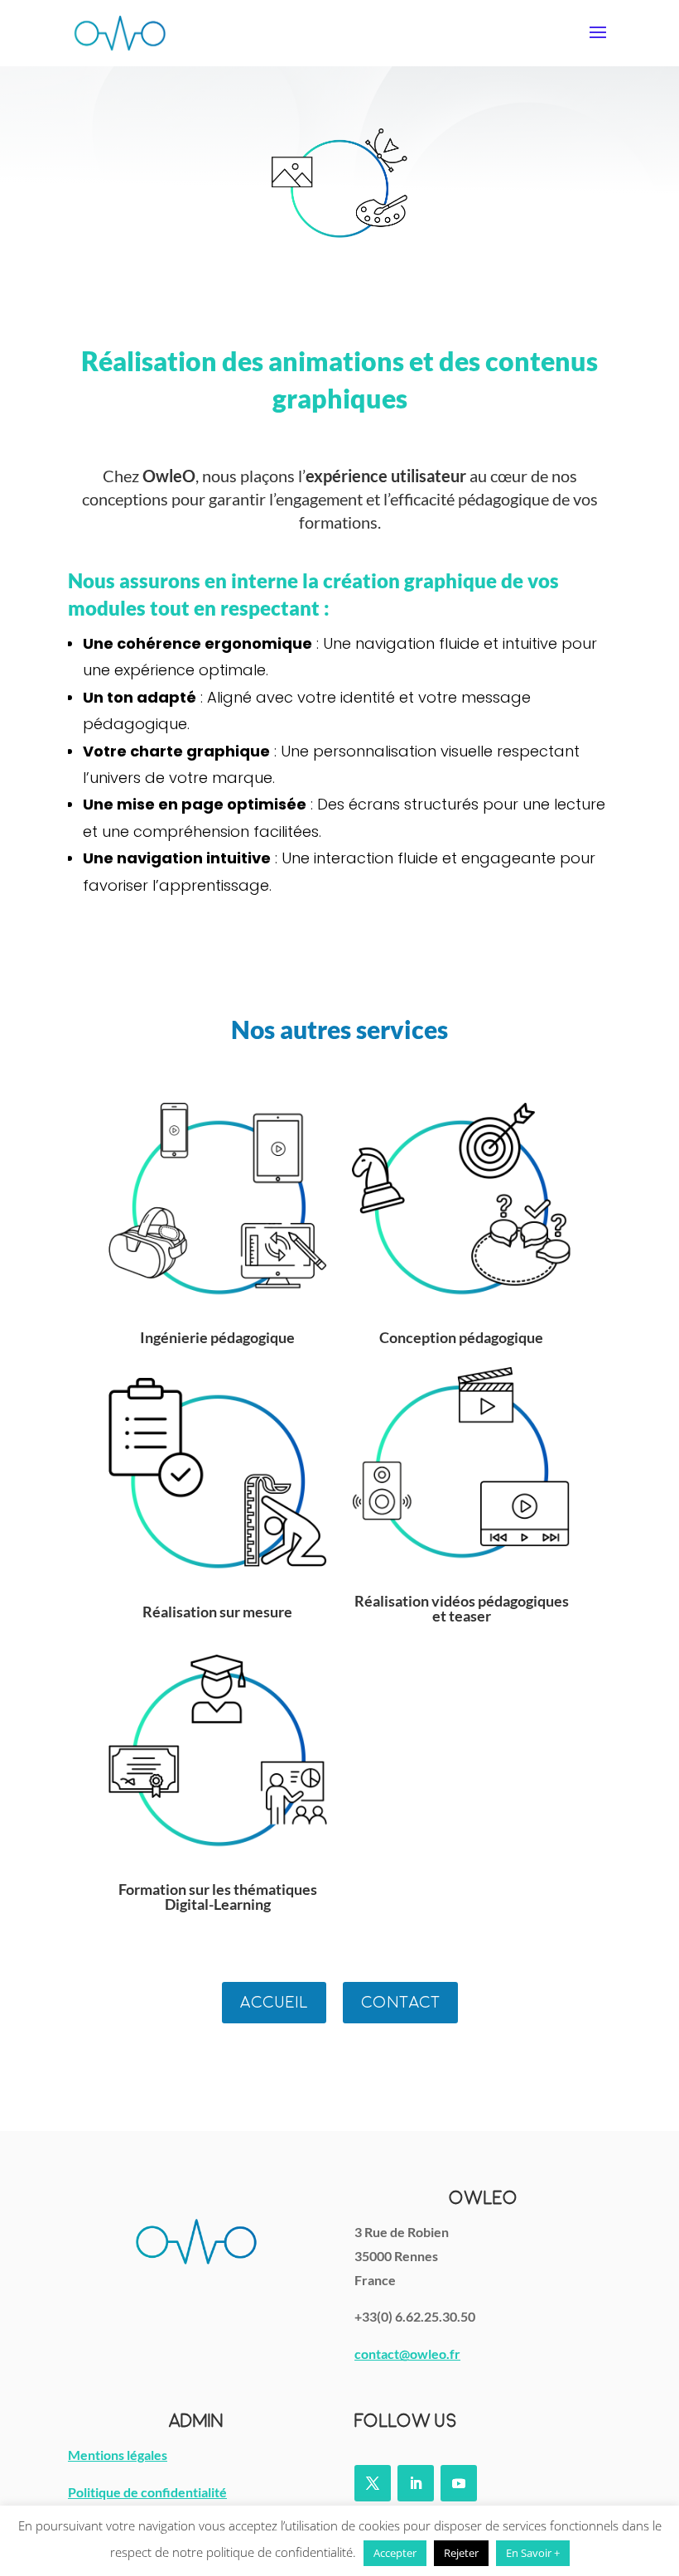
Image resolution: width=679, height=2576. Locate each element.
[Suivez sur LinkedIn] (416, 2483)
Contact (400, 2002)
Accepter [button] (395, 2553)
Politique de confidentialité (147, 2492)
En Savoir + (533, 2553)
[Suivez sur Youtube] (459, 2483)
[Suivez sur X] (373, 2483)
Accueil (274, 2002)
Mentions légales (118, 2455)
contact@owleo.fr (407, 2354)
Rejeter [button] (461, 2553)
